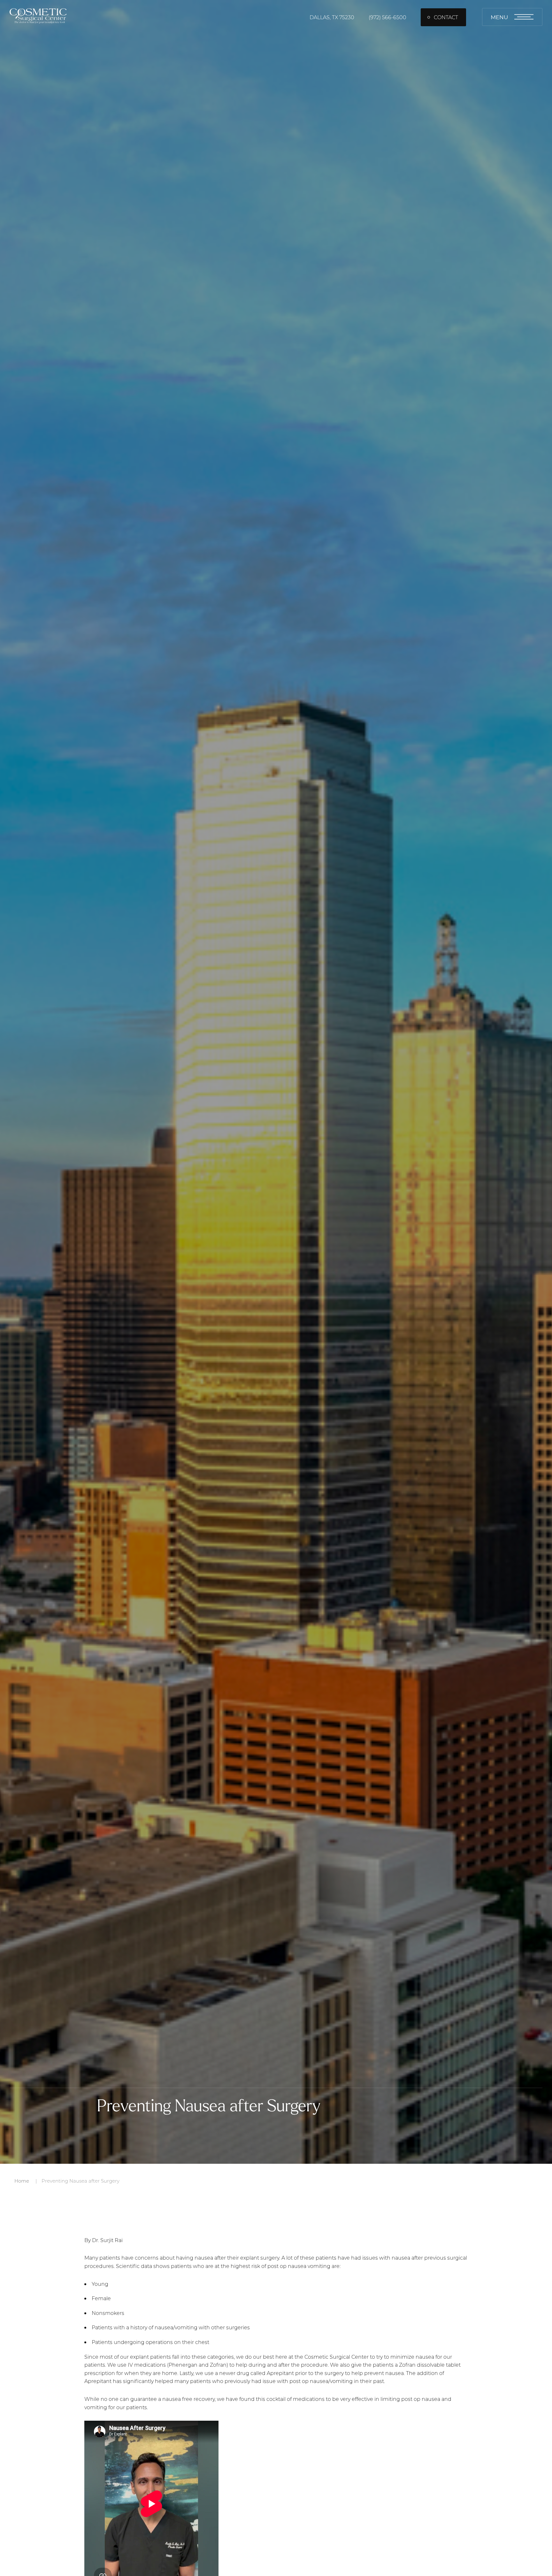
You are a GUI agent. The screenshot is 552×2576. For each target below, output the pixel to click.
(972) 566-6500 (387, 17)
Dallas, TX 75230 (332, 17)
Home (22, 2181)
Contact (446, 17)
